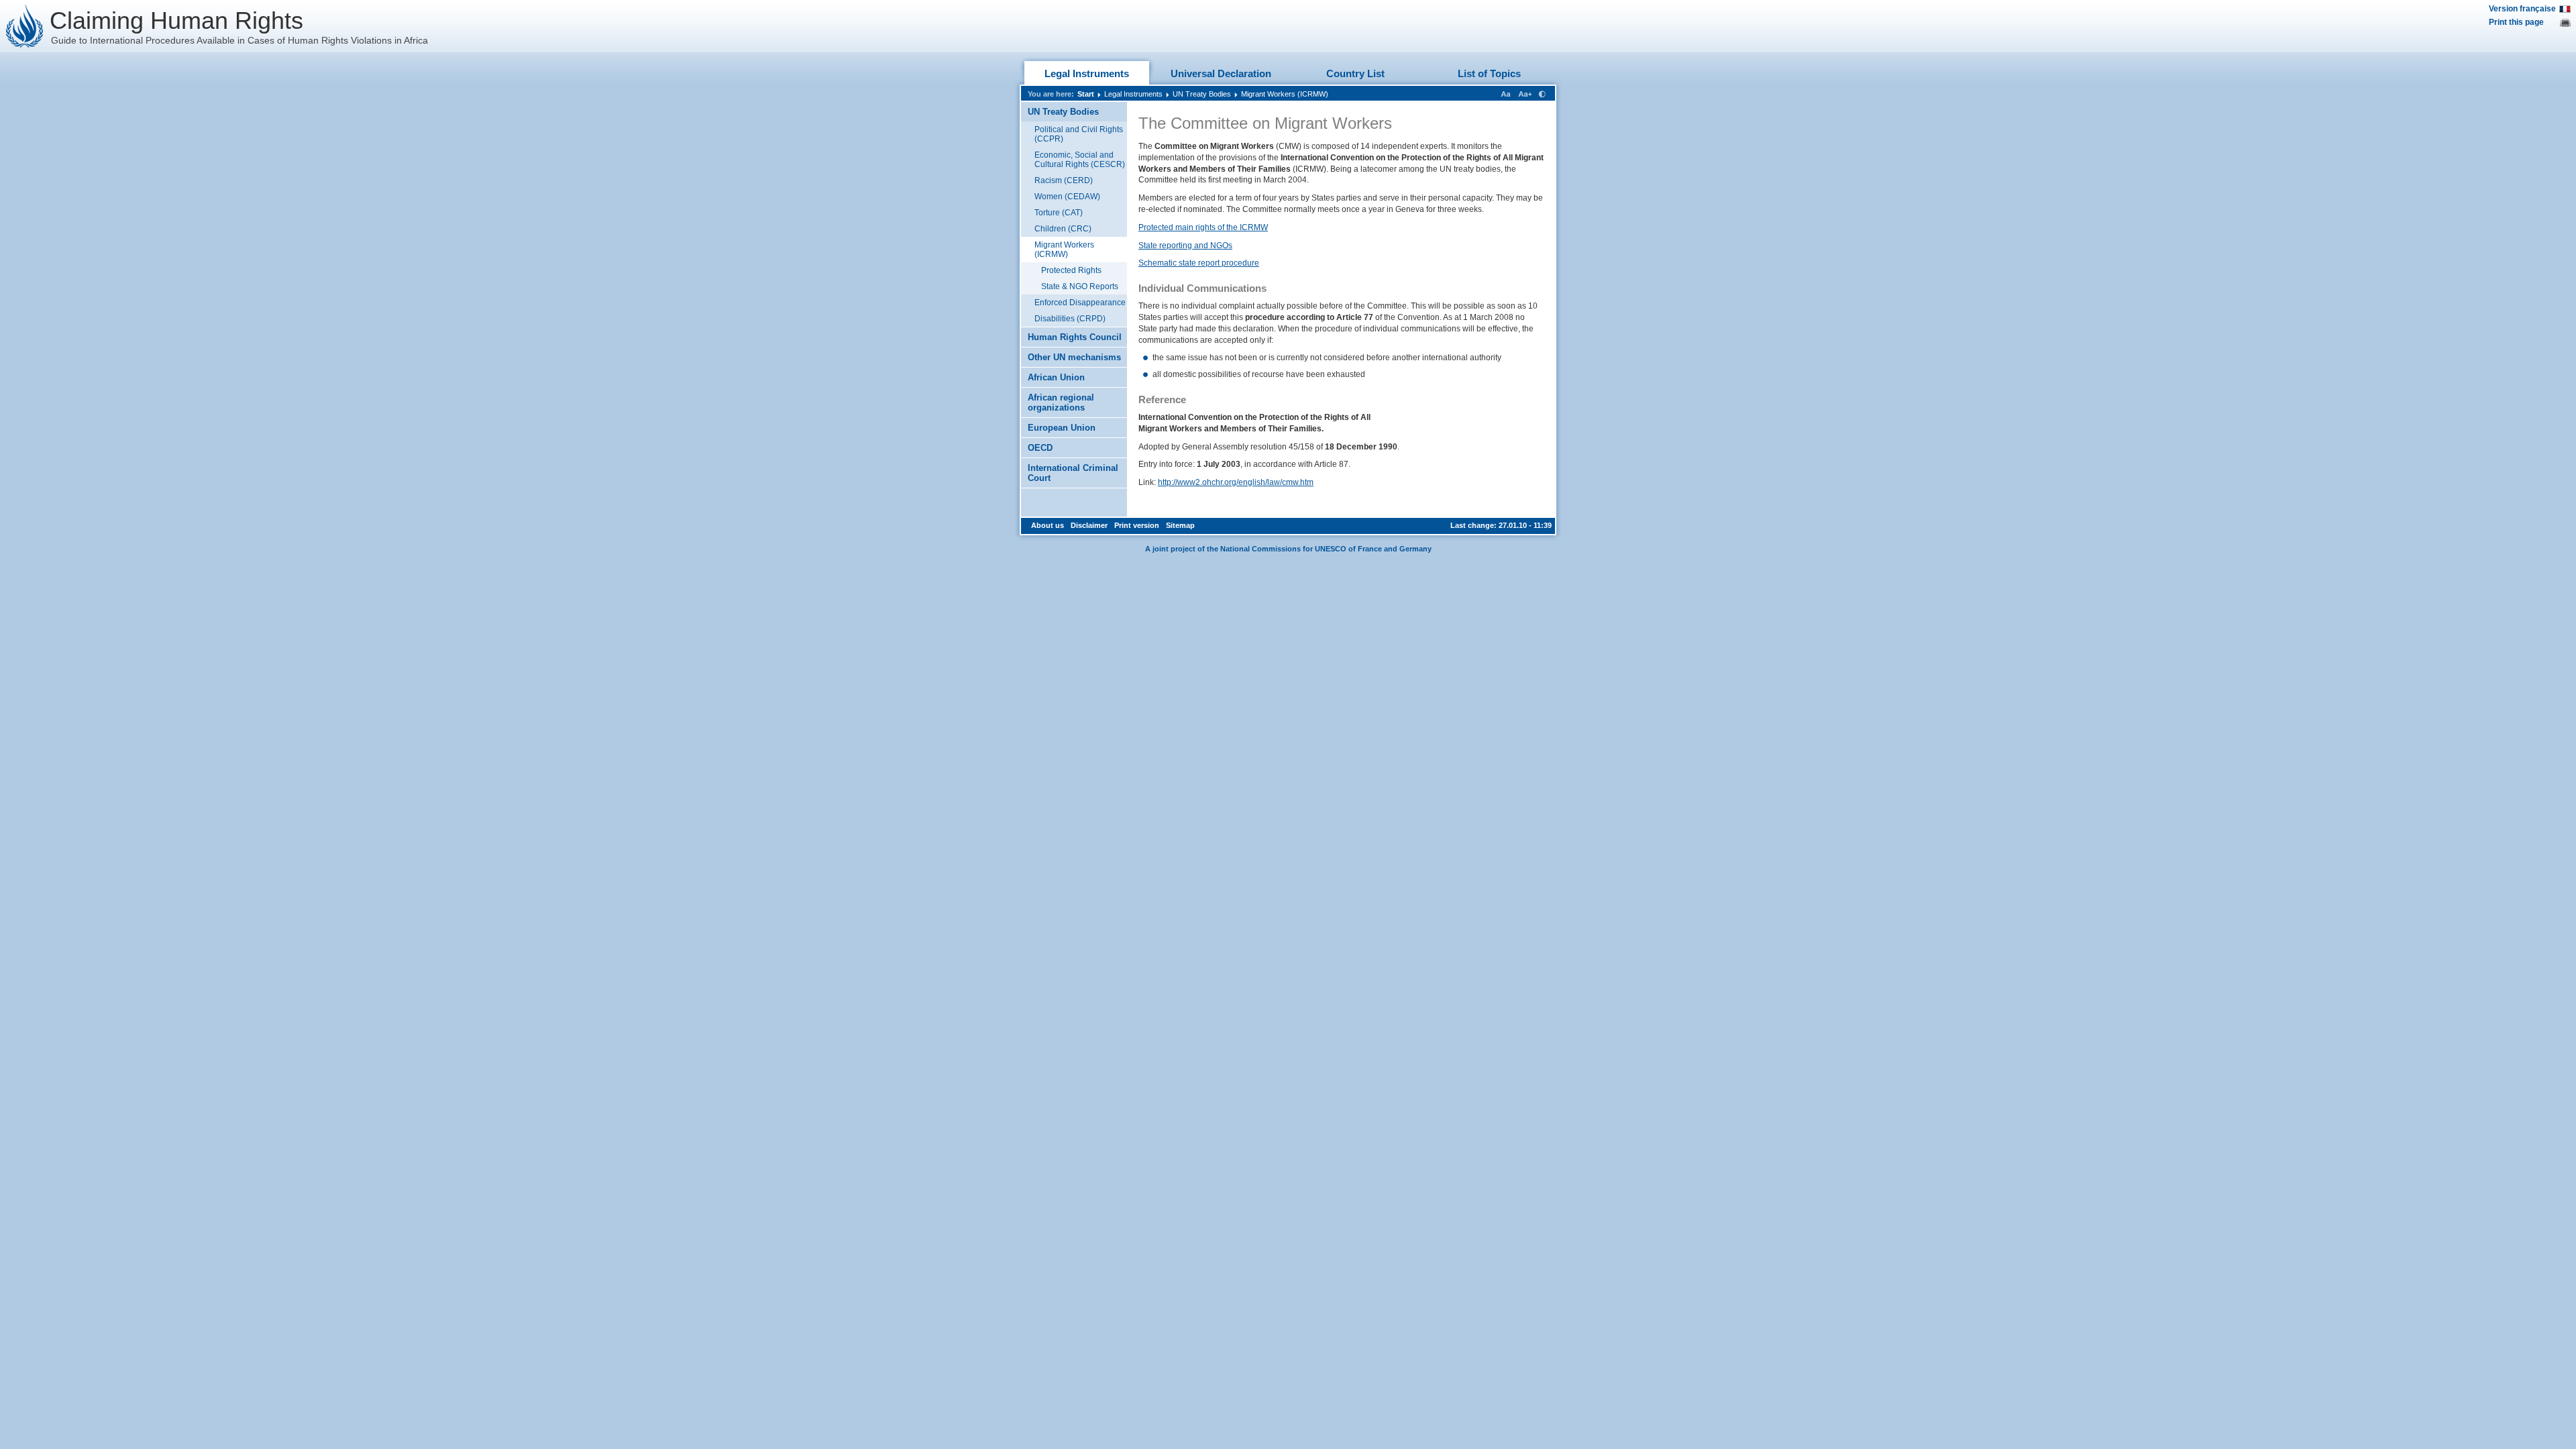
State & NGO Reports (1080, 286)
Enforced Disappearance (1080, 303)
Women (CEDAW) (1067, 197)
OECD (1040, 448)
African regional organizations (1061, 402)
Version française (2522, 9)
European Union (1062, 428)
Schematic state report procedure (1199, 263)
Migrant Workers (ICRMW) (1285, 94)
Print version (1137, 525)
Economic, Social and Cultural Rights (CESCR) (1080, 160)
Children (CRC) (1063, 229)
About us (1048, 525)
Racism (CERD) (1064, 180)
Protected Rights (1071, 270)
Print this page (2516, 22)
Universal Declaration (1221, 73)
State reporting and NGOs (1185, 246)
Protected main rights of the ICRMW (1203, 227)
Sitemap (1180, 525)
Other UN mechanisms (1074, 357)
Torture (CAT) (1059, 213)
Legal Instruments (1087, 73)
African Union (1056, 377)
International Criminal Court (1073, 473)
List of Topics (1489, 73)
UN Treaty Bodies (1202, 94)
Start (1086, 94)
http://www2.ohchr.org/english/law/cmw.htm (1236, 482)
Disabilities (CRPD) (1070, 319)
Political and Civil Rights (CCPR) (1079, 134)
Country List (1355, 73)
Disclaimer (1089, 525)
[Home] (25, 26)
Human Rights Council (1075, 337)
